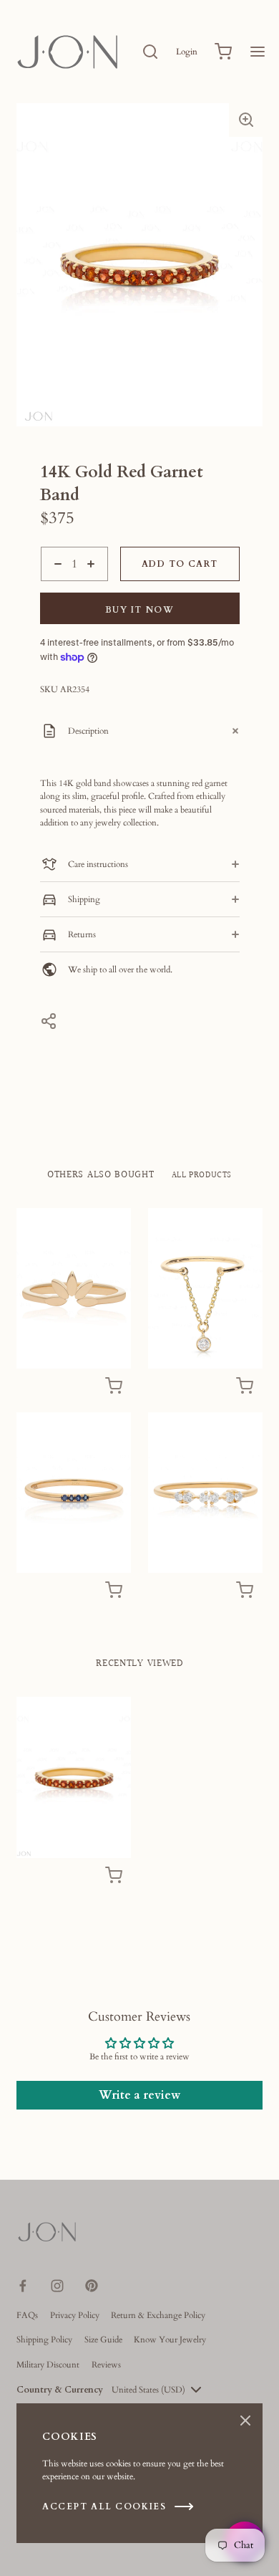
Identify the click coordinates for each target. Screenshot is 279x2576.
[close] (150, 52)
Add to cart (180, 564)
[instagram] (57, 2286)
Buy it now (140, 610)
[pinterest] (92, 2286)
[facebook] (23, 2286)
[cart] (223, 52)
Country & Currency (60, 2390)
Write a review (139, 2095)
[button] (246, 120)
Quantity (57, 588)
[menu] (258, 52)
